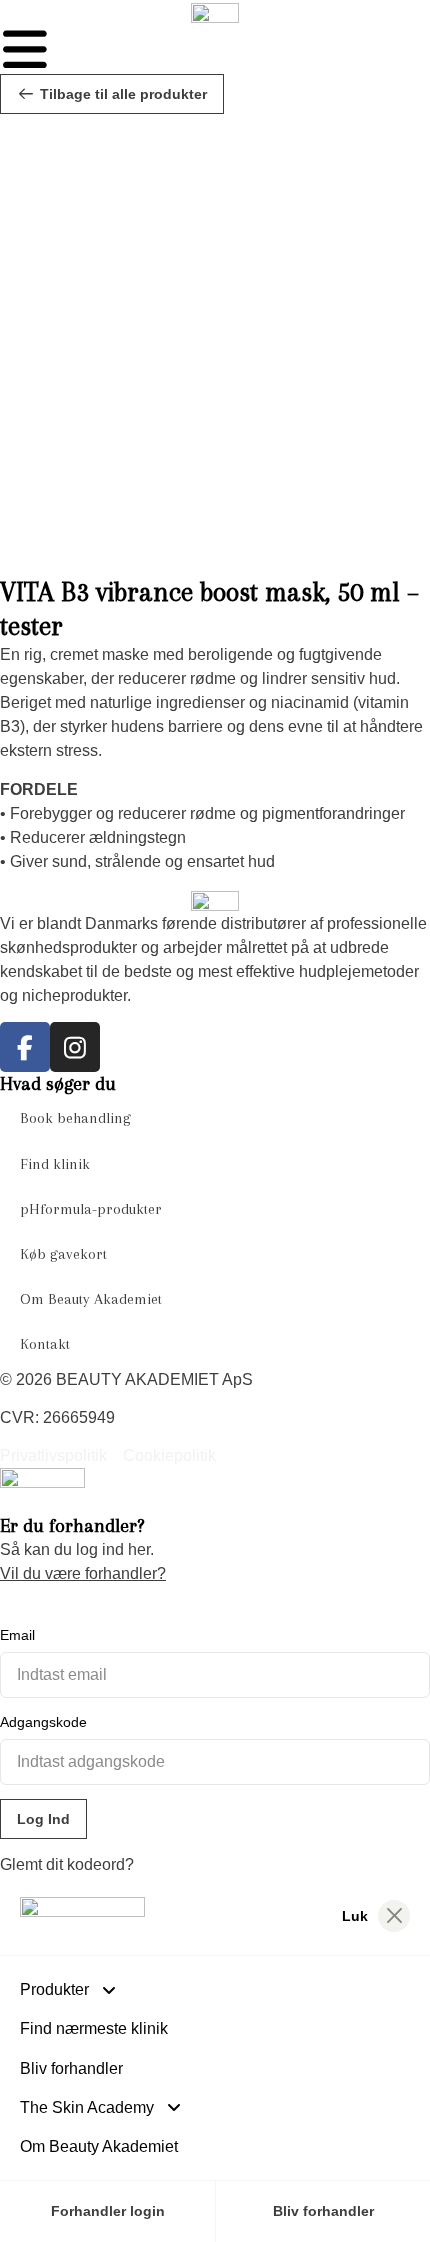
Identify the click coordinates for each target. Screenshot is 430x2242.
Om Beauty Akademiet (91, 1299)
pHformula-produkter (91, 1209)
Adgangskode (43, 1722)
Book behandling (75, 1118)
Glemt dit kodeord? (67, 1864)
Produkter (54, 1989)
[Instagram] (75, 1047)
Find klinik (55, 1164)
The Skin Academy (87, 2107)
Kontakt (45, 1344)
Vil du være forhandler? (83, 1573)
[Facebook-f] (25, 1047)
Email (17, 1635)
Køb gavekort (63, 1254)
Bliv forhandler (71, 2068)
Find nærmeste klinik (94, 2028)
